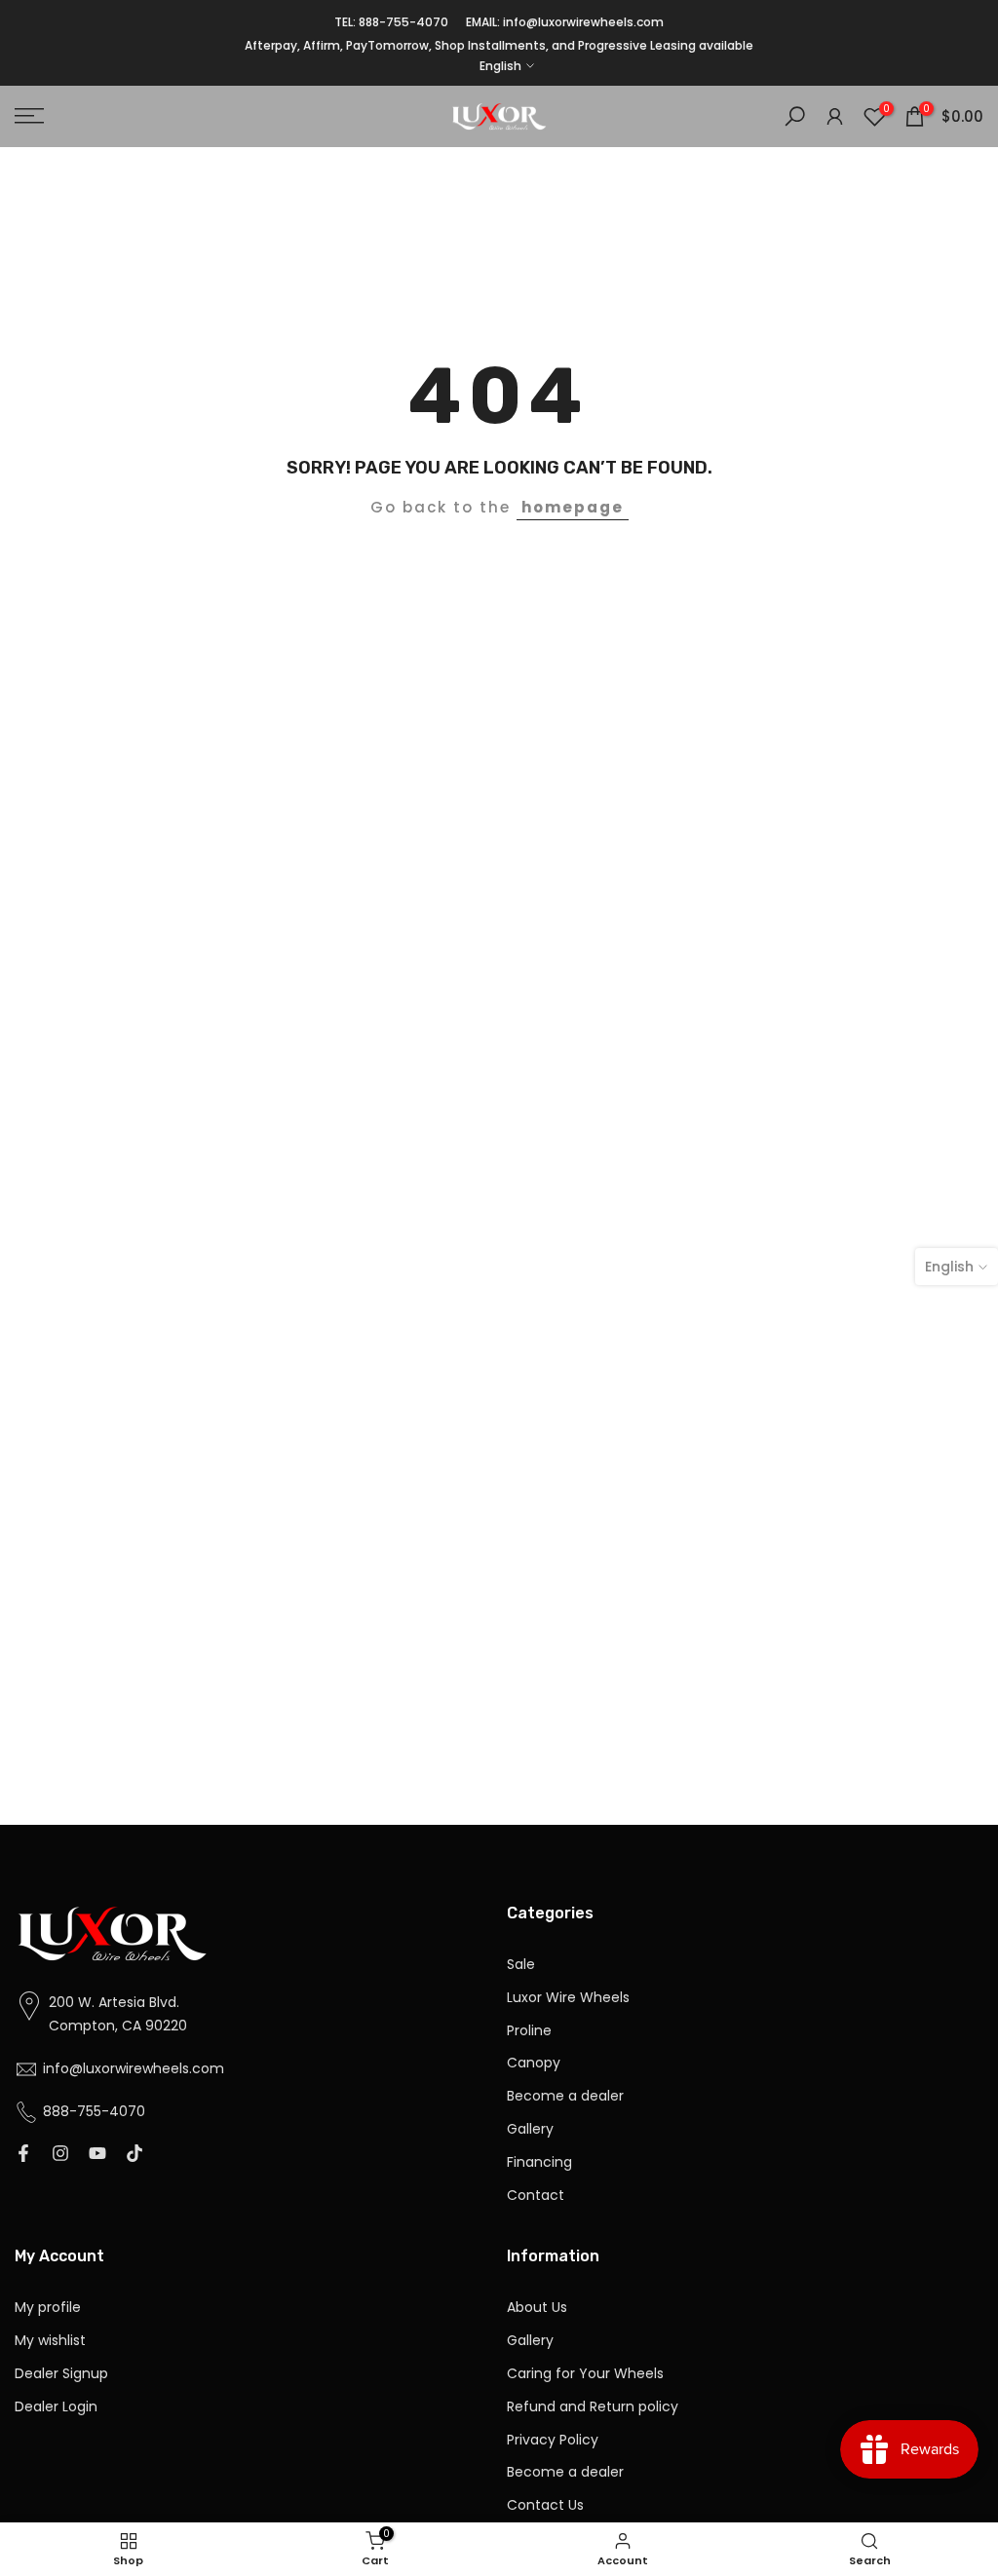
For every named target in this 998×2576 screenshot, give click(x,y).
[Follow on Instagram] (60, 2155)
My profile (48, 2308)
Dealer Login (56, 2407)
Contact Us (545, 2505)
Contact (536, 2196)
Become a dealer (565, 2096)
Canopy (534, 2063)
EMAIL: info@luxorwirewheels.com (565, 22)
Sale (521, 1965)
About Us (537, 2308)
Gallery (530, 2129)
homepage (573, 507)
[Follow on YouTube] (97, 2155)
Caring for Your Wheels (585, 2374)
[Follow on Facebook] (23, 2155)
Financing (539, 2162)
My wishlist (50, 2341)
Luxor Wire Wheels (568, 1998)
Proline (529, 2031)
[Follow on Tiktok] (134, 2155)
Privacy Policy (553, 2440)
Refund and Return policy (593, 2407)
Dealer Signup (61, 2374)
